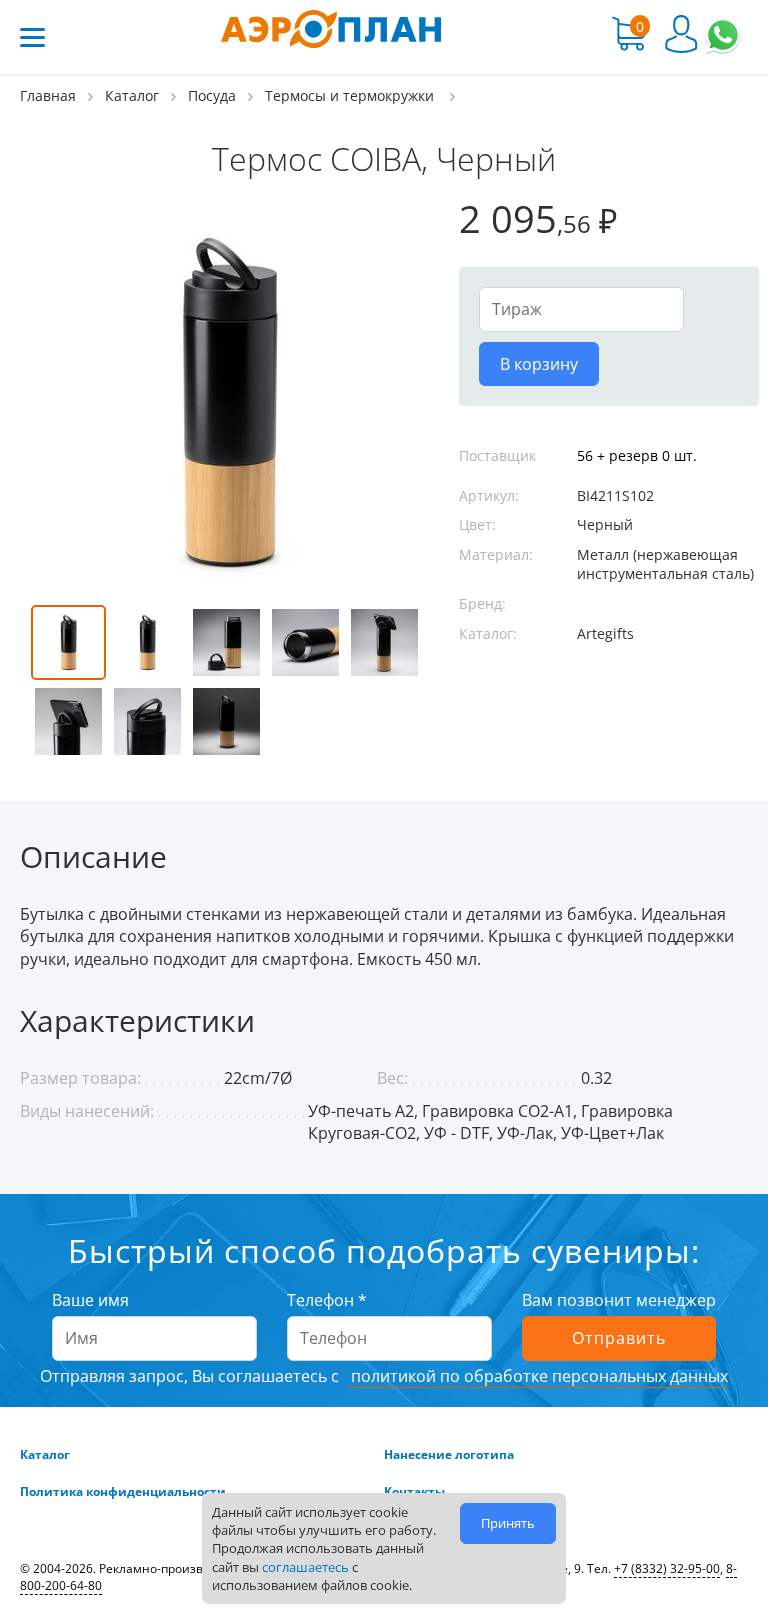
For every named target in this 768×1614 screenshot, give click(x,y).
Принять (508, 1523)
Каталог (45, 1455)
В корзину (539, 364)
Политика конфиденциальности (123, 1492)
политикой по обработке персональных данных (537, 1376)
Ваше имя (90, 1300)
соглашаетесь (305, 1567)
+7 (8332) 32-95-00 (667, 1568)
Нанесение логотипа (449, 1455)
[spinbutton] (581, 309)
